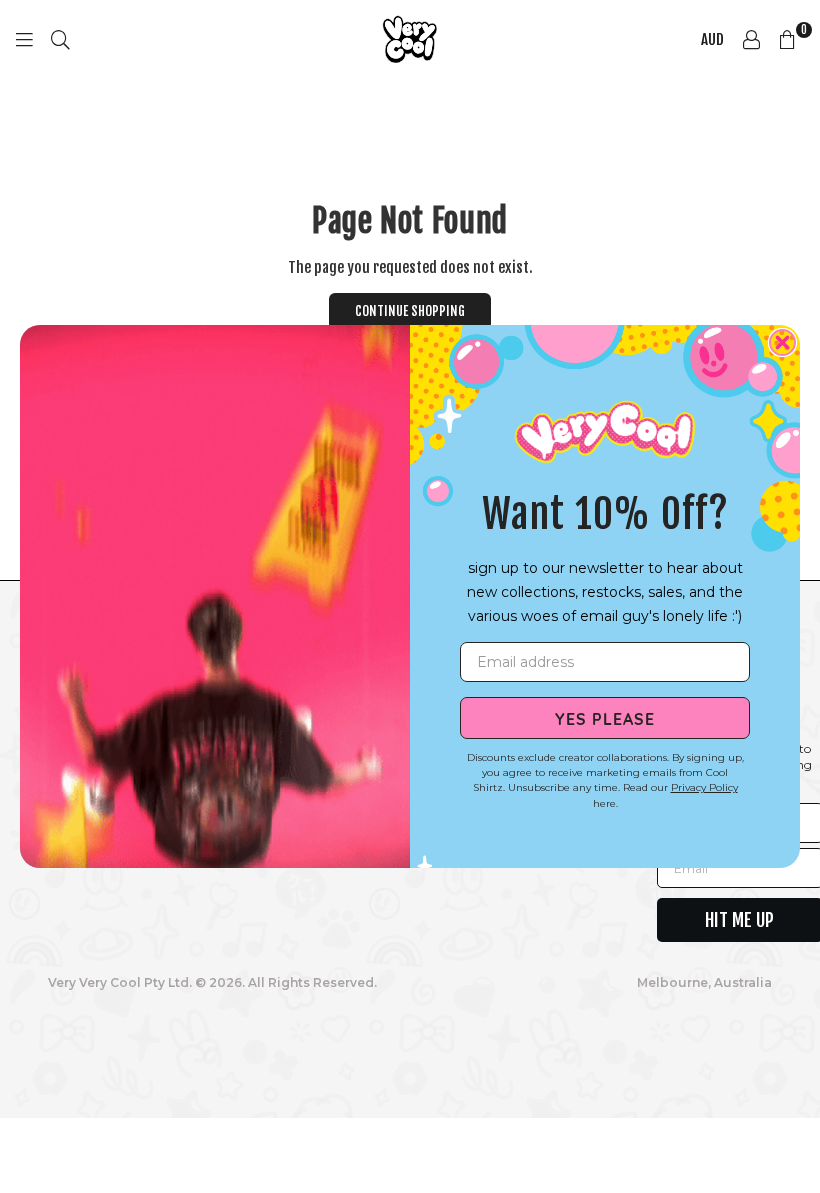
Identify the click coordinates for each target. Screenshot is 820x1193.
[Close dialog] (782, 342)
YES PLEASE (605, 718)
